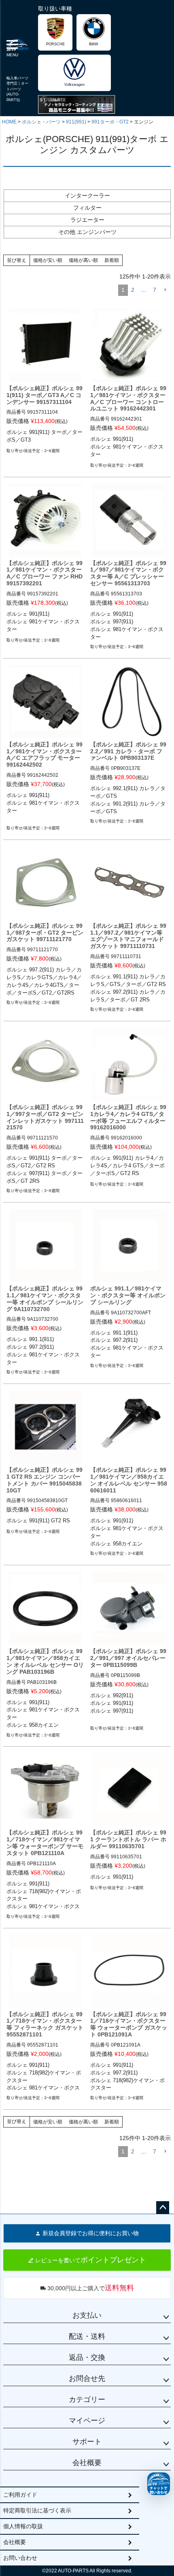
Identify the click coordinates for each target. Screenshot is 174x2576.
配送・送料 (87, 2336)
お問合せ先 (87, 2378)
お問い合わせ (20, 2558)
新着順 (112, 260)
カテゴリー (87, 2400)
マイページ (87, 2421)
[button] (165, 290)
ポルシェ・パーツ (41, 122)
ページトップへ (163, 2208)
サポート (87, 2442)
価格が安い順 (48, 260)
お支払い (87, 2315)
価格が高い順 (83, 260)
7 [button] (155, 290)
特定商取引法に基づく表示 (37, 2510)
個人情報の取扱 (23, 2526)
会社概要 (87, 2463)
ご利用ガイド (20, 2495)
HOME (9, 122)
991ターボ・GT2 (110, 122)
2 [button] (133, 290)
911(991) (76, 122)
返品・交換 (87, 2357)
